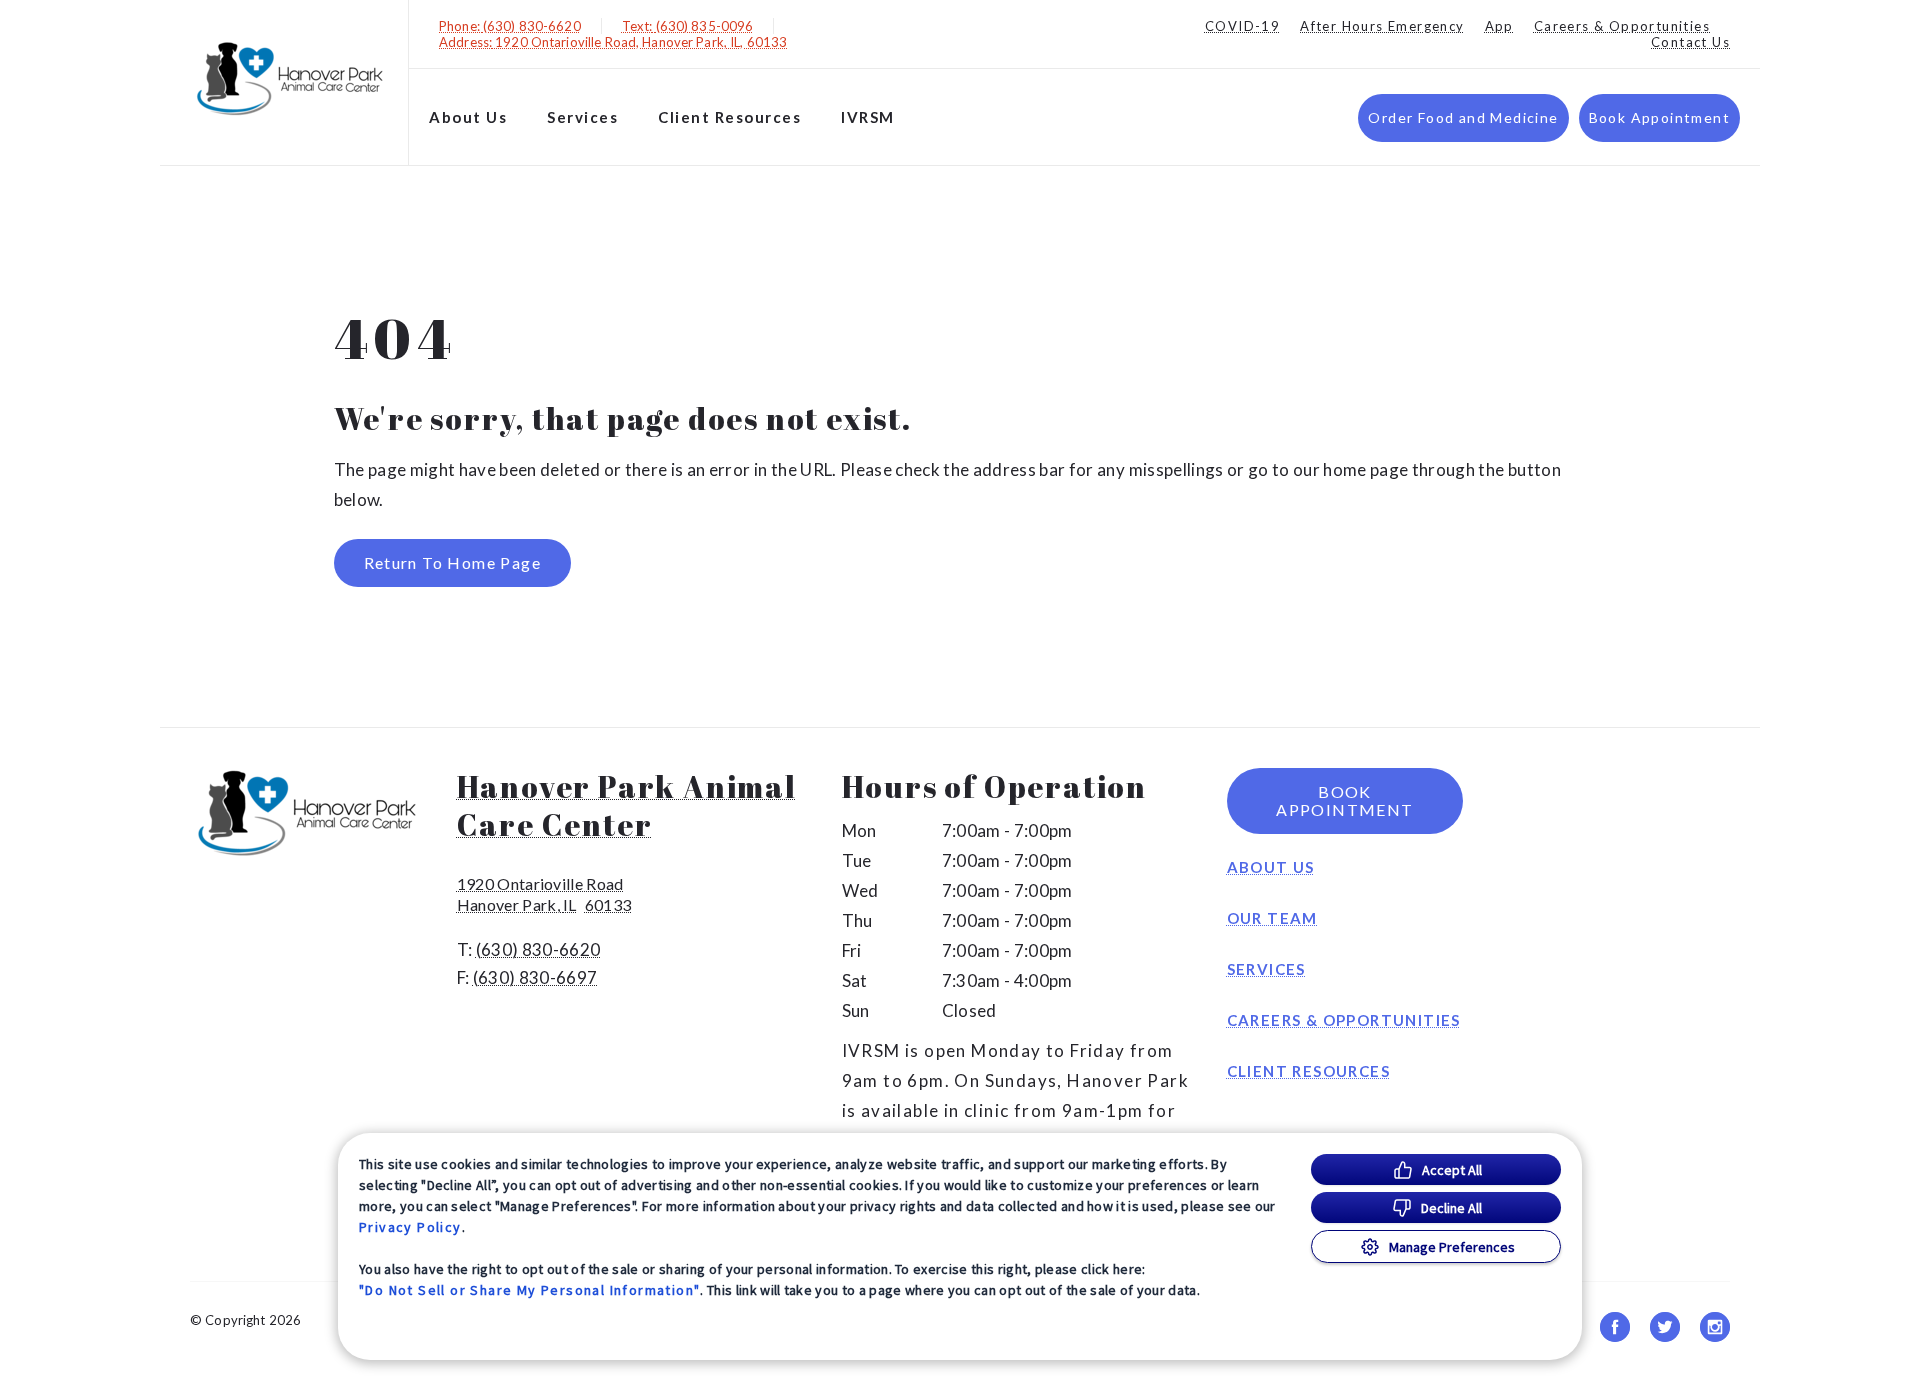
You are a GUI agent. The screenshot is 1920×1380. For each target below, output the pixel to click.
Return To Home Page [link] (453, 562)
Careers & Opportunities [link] (1622, 26)
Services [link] (582, 117)
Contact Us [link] (1690, 42)
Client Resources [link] (1308, 1071)
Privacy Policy (410, 1227)
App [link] (1499, 26)
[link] (289, 78)
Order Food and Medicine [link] (1463, 117)
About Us (468, 117)
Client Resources (729, 117)
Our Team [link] (1272, 918)
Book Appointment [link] (1659, 117)
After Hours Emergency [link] (1382, 26)
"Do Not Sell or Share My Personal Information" (529, 1290)
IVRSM (868, 117)
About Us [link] (1271, 867)
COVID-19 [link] (1242, 26)
